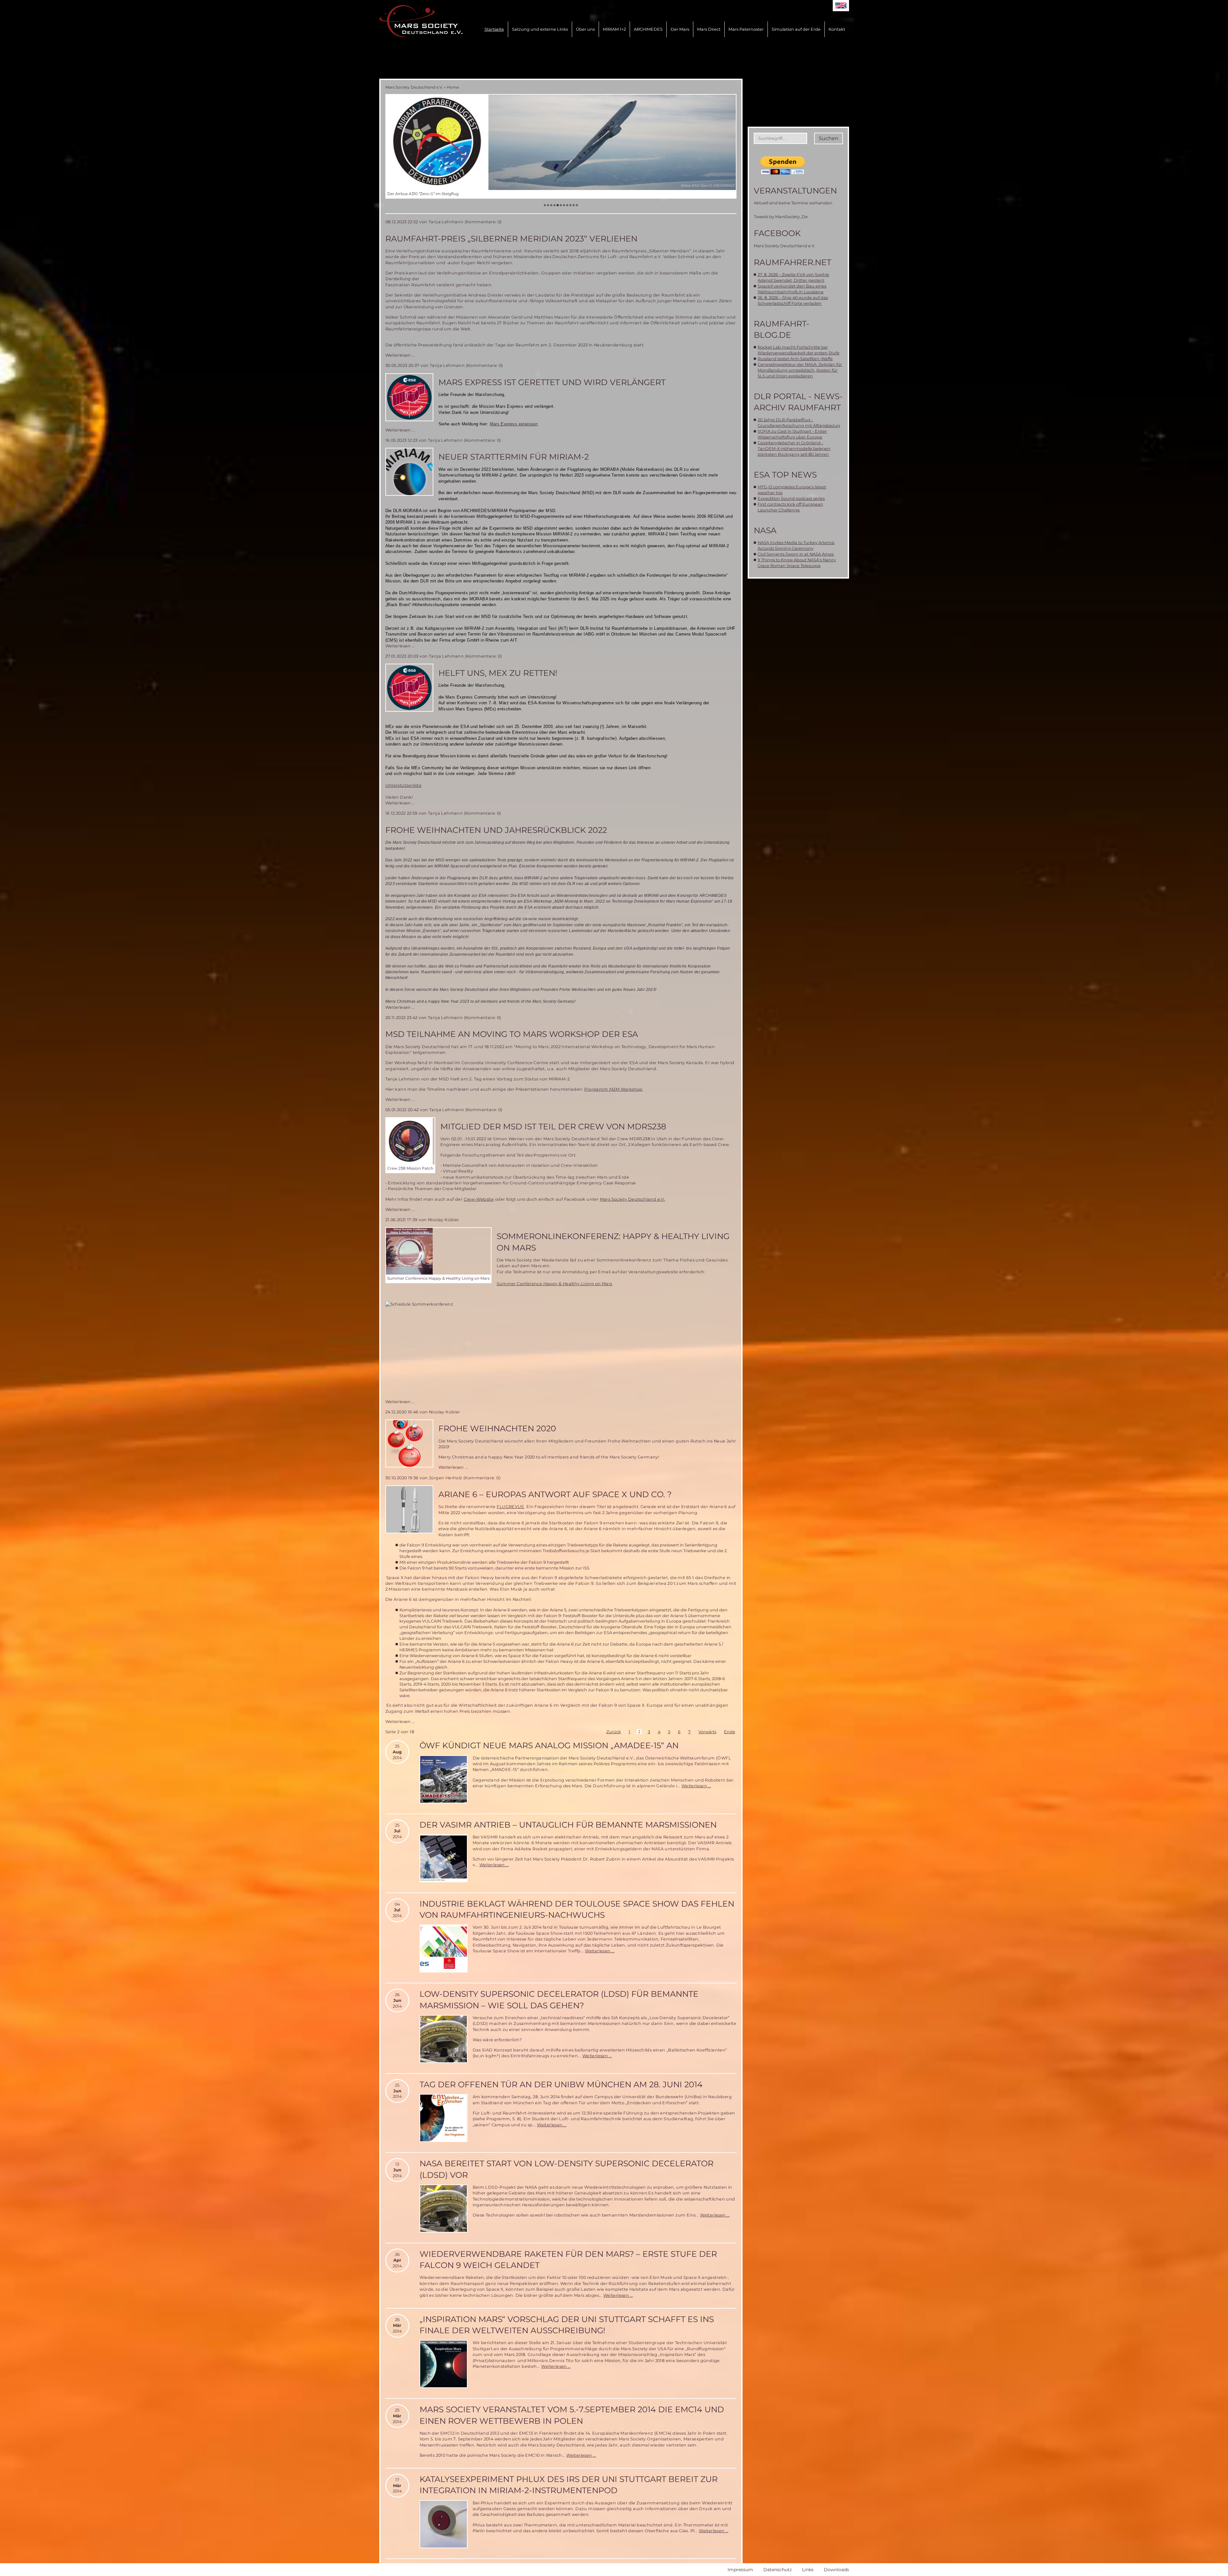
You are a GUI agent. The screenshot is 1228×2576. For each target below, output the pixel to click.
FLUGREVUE (510, 1507)
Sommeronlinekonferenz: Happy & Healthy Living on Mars (613, 1242)
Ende (730, 1732)
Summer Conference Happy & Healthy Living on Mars (555, 1284)
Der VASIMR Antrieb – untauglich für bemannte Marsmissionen (568, 1825)
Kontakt (837, 29)
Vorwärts (707, 1732)
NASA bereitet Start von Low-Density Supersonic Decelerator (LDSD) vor (567, 2169)
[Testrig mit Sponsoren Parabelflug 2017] (561, 142)
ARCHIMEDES (648, 29)
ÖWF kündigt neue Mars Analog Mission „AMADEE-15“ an (549, 1745)
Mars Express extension (514, 424)
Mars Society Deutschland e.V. (414, 87)
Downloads (836, 2570)
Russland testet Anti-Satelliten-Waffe (795, 359)
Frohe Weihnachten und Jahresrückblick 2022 (496, 830)
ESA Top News (785, 475)
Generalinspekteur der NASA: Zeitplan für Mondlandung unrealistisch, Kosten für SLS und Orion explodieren (800, 370)
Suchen (829, 138)
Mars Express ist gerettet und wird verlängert (552, 382)
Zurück (614, 1732)
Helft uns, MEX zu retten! (498, 673)
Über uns (585, 29)
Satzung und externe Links (540, 29)
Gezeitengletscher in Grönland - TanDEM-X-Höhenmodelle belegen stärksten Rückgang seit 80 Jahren (794, 449)
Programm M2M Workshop (613, 1089)
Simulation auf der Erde (796, 29)
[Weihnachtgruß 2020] (409, 1443)
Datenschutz (778, 2570)
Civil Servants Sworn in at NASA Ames (796, 554)
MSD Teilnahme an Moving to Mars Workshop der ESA (512, 1034)
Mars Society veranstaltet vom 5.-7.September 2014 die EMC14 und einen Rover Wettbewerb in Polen (572, 2415)
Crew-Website (479, 1199)
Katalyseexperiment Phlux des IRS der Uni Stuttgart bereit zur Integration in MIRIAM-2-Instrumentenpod (569, 2485)
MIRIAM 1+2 (614, 29)
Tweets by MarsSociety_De (781, 217)
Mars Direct (709, 29)
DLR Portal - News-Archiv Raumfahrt (798, 402)
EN (841, 6)
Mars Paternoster (746, 29)
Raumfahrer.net (792, 262)
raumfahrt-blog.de (782, 329)
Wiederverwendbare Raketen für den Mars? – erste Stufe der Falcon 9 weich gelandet (568, 2260)
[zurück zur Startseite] (421, 21)
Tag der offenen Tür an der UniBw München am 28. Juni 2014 (561, 2084)
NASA (765, 530)
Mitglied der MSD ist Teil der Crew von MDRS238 (553, 1126)
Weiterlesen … (400, 355)
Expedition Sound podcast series (791, 498)
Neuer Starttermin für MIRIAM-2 (514, 457)
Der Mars (680, 29)
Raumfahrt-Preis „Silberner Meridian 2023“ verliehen (511, 239)
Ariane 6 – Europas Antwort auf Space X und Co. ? (555, 1494)
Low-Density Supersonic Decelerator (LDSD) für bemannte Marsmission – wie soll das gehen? (559, 1999)
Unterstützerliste (404, 785)
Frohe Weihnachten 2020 (497, 1428)
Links (808, 2570)
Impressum (740, 2570)
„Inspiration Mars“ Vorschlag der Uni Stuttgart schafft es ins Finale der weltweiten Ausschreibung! (567, 2325)
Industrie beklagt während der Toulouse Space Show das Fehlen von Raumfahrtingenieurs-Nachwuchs (577, 1909)
